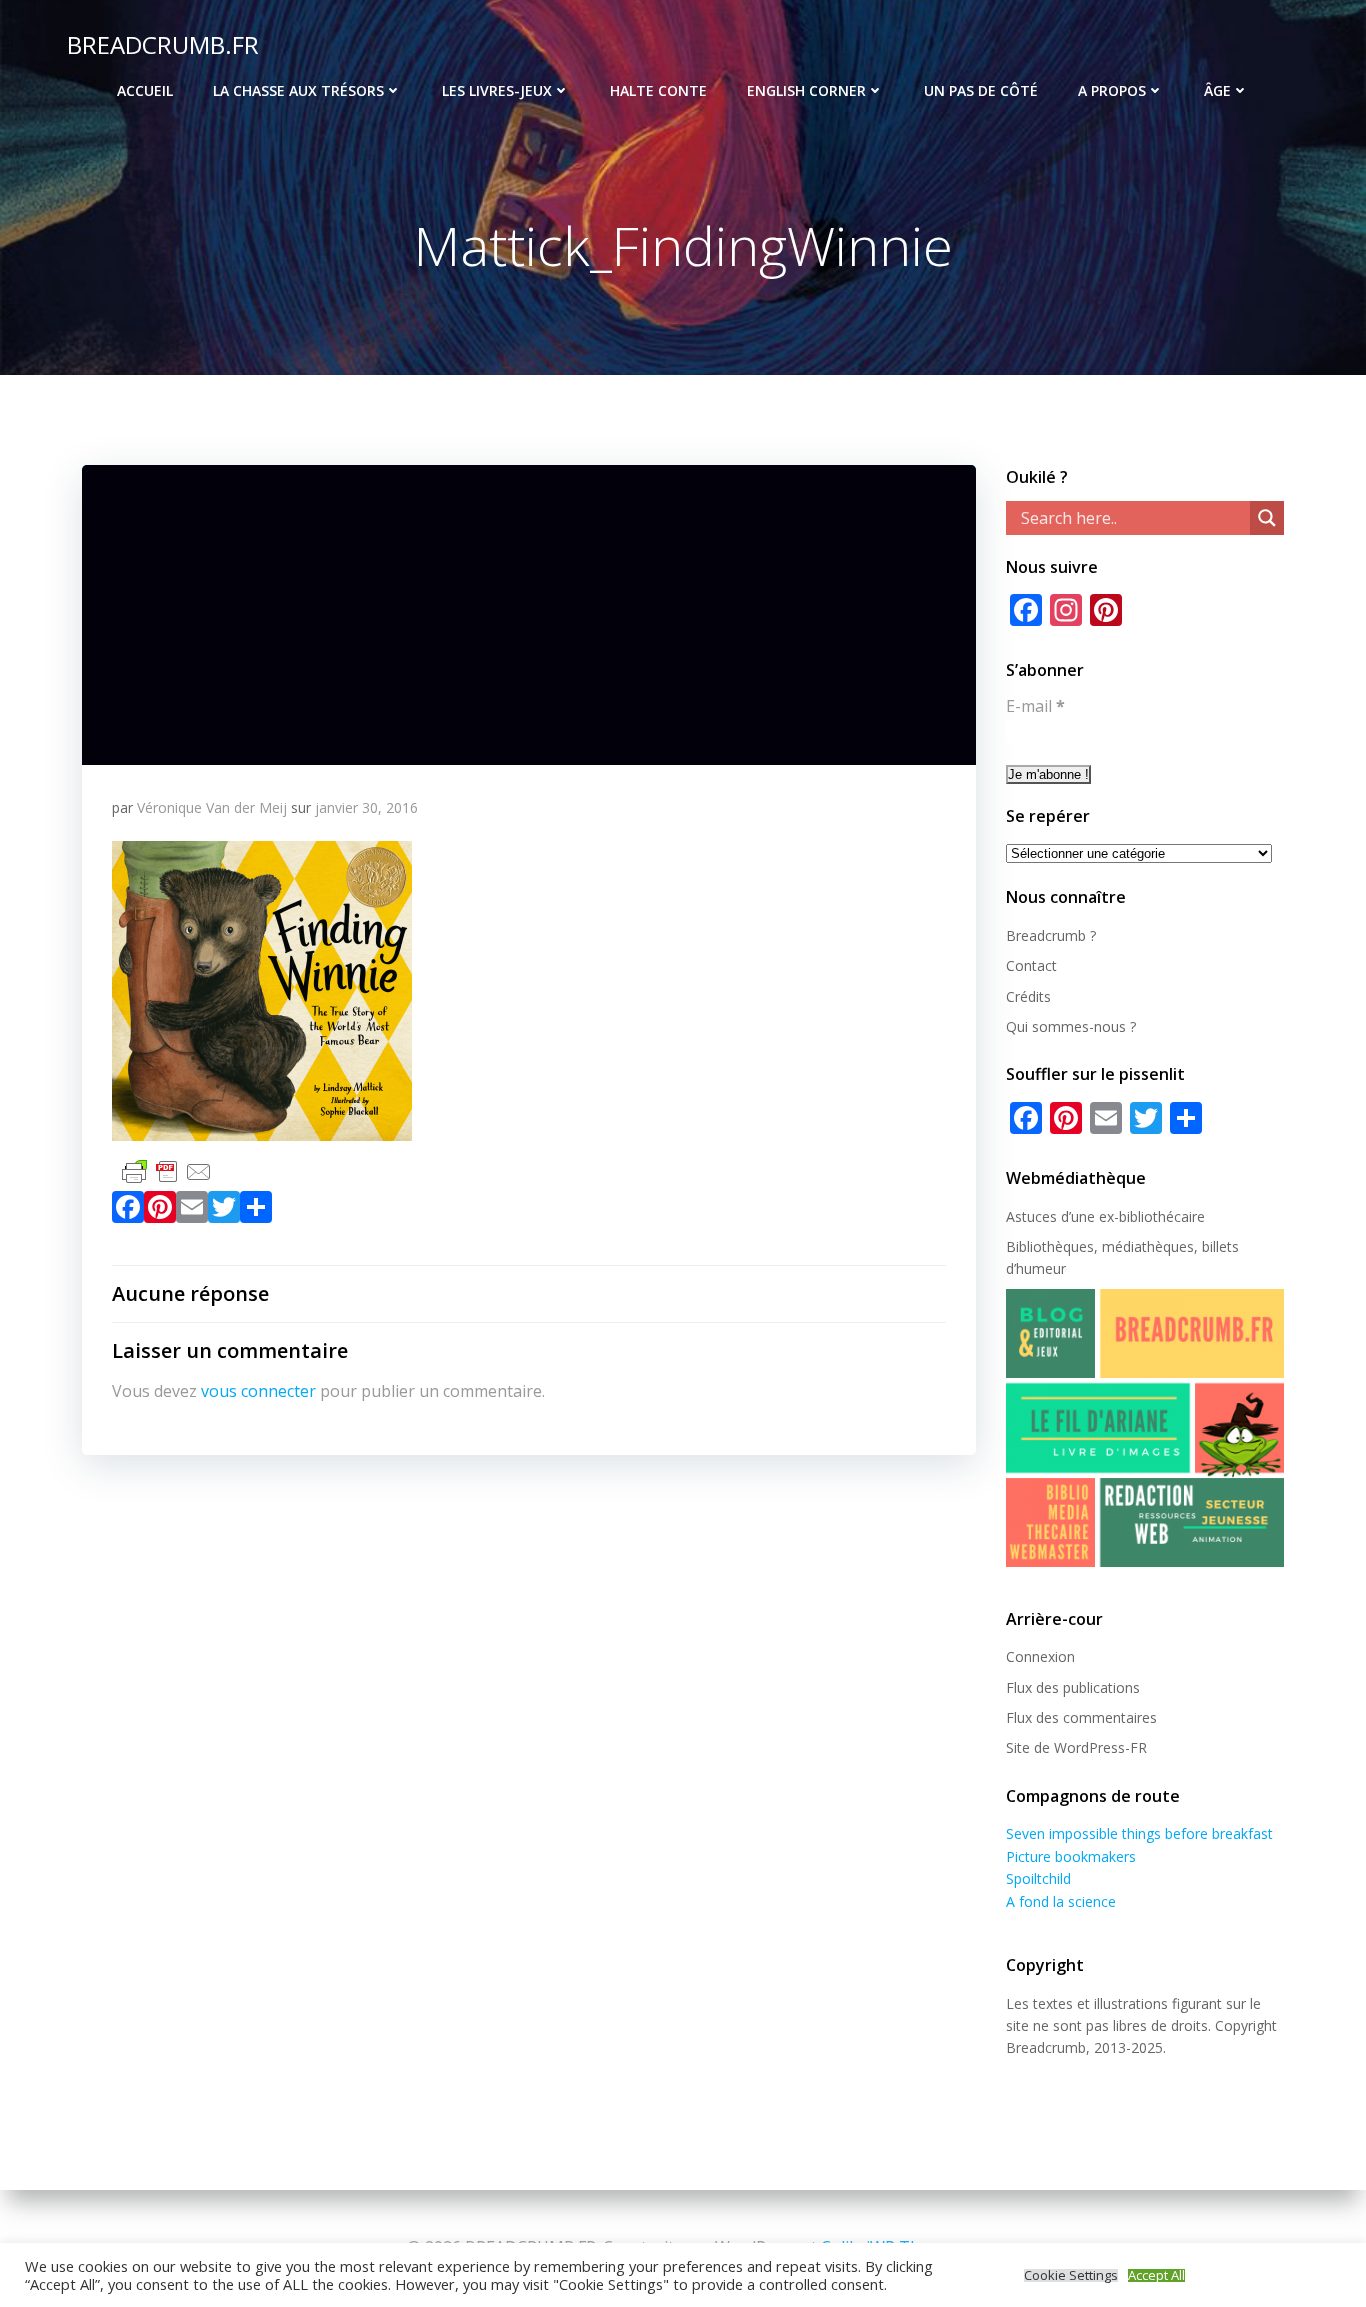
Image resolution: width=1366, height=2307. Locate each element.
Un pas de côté (981, 90)
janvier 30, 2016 (366, 807)
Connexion (1040, 1656)
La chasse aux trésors (298, 90)
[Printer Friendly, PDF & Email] (167, 1169)
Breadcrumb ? (1051, 935)
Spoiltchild (1038, 1878)
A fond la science (1061, 1901)
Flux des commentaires (1081, 1717)
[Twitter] (224, 1211)
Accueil (145, 90)
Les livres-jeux (497, 90)
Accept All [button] (1156, 2275)
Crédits (1028, 996)
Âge (1217, 90)
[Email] (192, 1211)
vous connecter (258, 1391)
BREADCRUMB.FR (163, 44)
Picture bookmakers (1071, 1856)
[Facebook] (128, 1211)
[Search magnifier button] (1267, 518)
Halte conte (658, 90)
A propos (1112, 90)
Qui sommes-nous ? (1071, 1026)
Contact (1031, 965)
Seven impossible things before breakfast (1139, 1833)
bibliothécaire (1162, 1216)
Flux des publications (1073, 1687)
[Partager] (256, 1211)
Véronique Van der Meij (212, 807)
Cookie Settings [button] (1071, 2275)
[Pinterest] (160, 1211)
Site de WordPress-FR (1076, 1747)
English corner (806, 90)
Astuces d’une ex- (1062, 1216)
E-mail (1035, 706)
